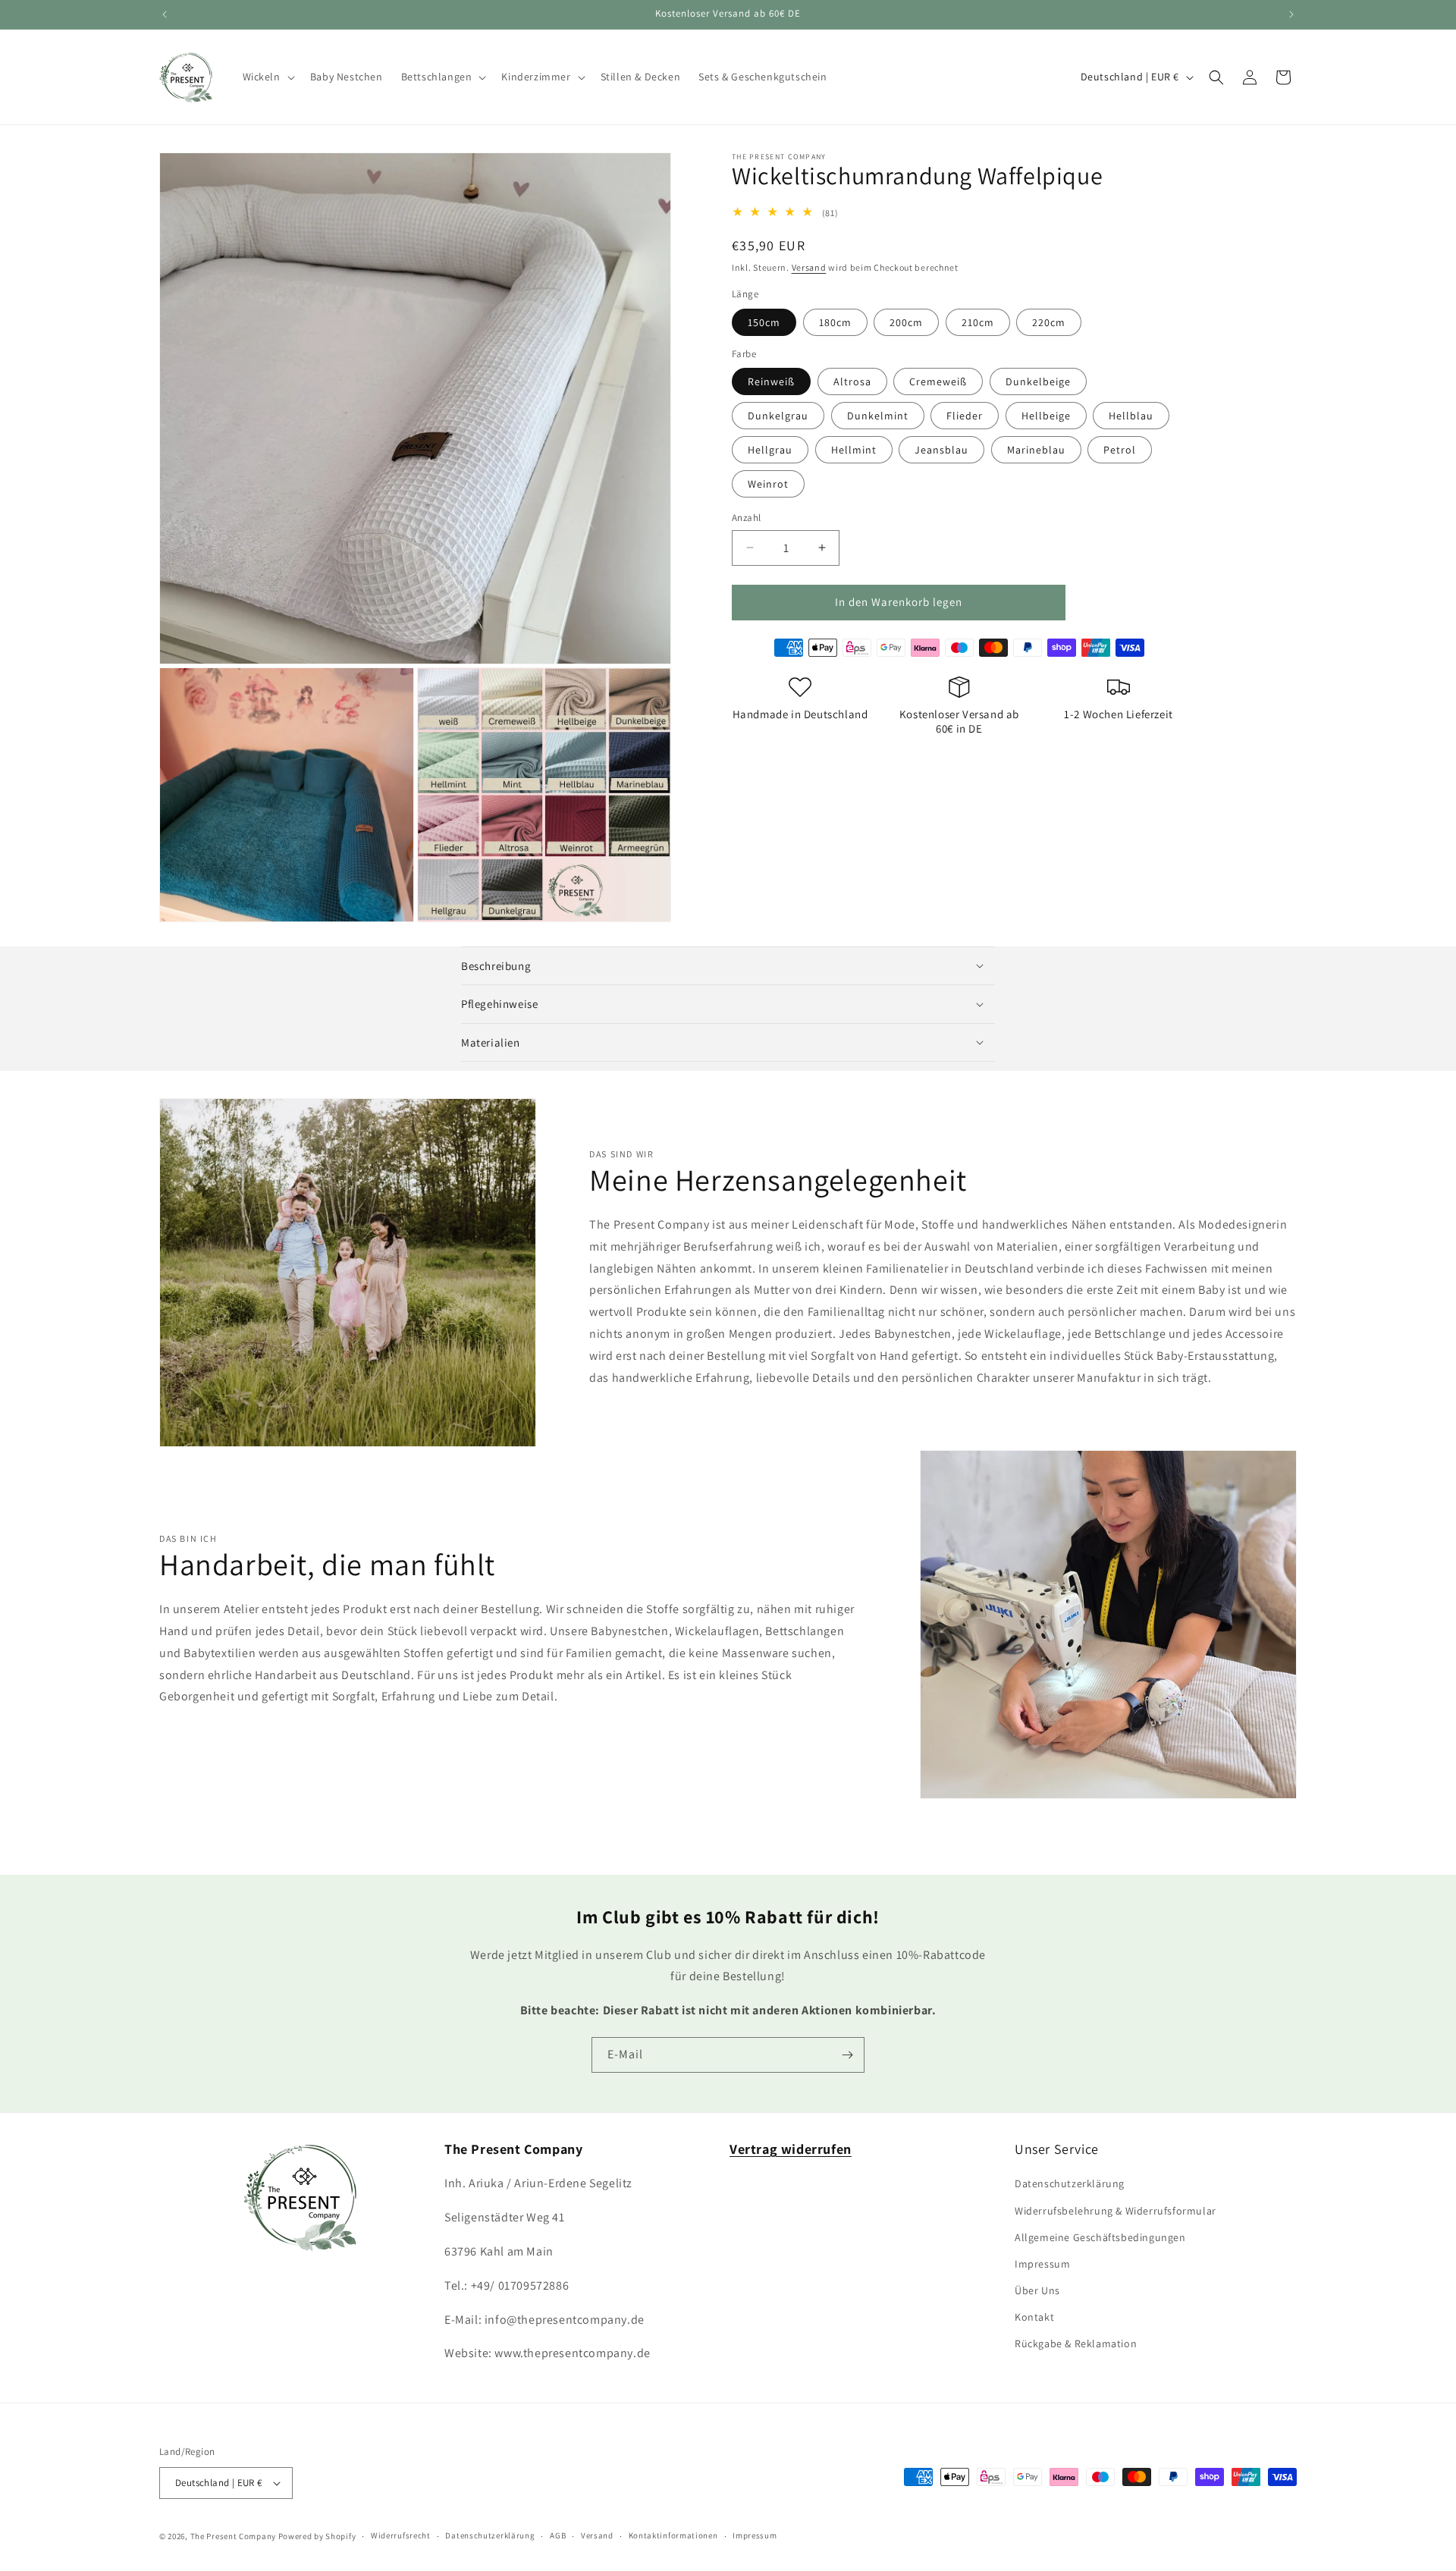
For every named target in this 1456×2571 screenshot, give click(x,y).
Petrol (1120, 450)
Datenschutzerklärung (1070, 2183)
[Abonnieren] (847, 2055)
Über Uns (1037, 2290)
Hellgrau (770, 450)
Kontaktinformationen (673, 2535)
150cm (764, 322)
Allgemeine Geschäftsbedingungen (1100, 2237)
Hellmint (854, 450)
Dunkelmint (878, 416)
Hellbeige (1046, 416)
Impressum (1042, 2264)
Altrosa (852, 381)
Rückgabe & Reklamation (1076, 2343)
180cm (835, 322)
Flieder (965, 416)
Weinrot (768, 484)
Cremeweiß (938, 381)
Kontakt (1034, 2317)
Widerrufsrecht (401, 2535)
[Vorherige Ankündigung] (165, 14)
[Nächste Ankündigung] (1291, 14)
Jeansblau (941, 450)
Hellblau (1131, 416)
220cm (1049, 322)
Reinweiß (771, 381)
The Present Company (233, 2536)
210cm (978, 322)
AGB (558, 2535)
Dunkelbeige (1038, 381)
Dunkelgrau (778, 416)
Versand (809, 267)
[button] (267, 77)
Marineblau (1036, 450)
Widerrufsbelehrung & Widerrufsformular (1116, 2211)
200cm (906, 322)
